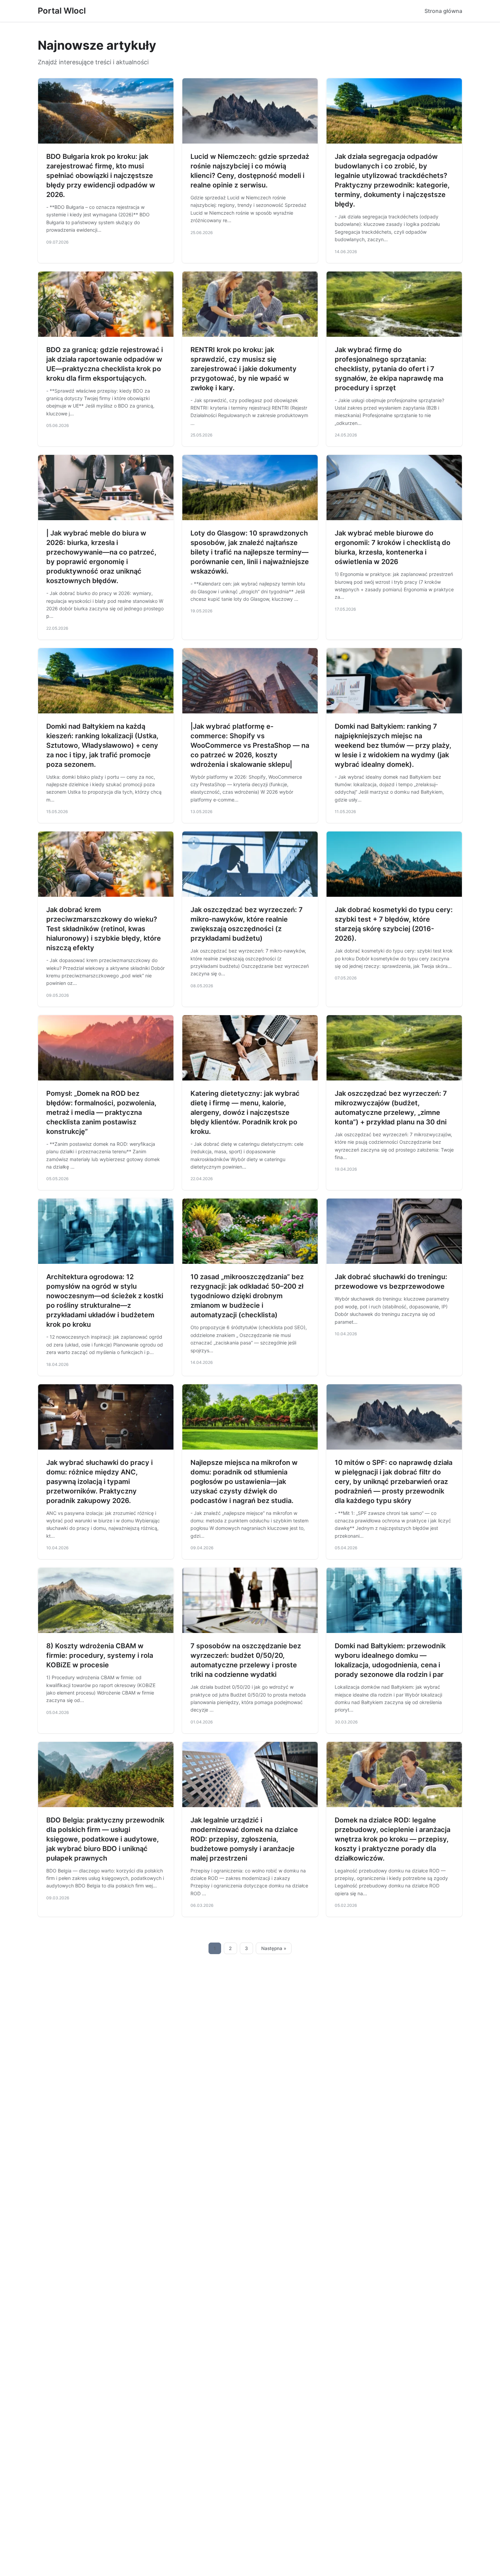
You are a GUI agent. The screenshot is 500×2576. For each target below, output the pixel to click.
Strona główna (443, 11)
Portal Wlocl (62, 11)
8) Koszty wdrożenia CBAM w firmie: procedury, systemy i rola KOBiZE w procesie (100, 1655)
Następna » (274, 1948)
